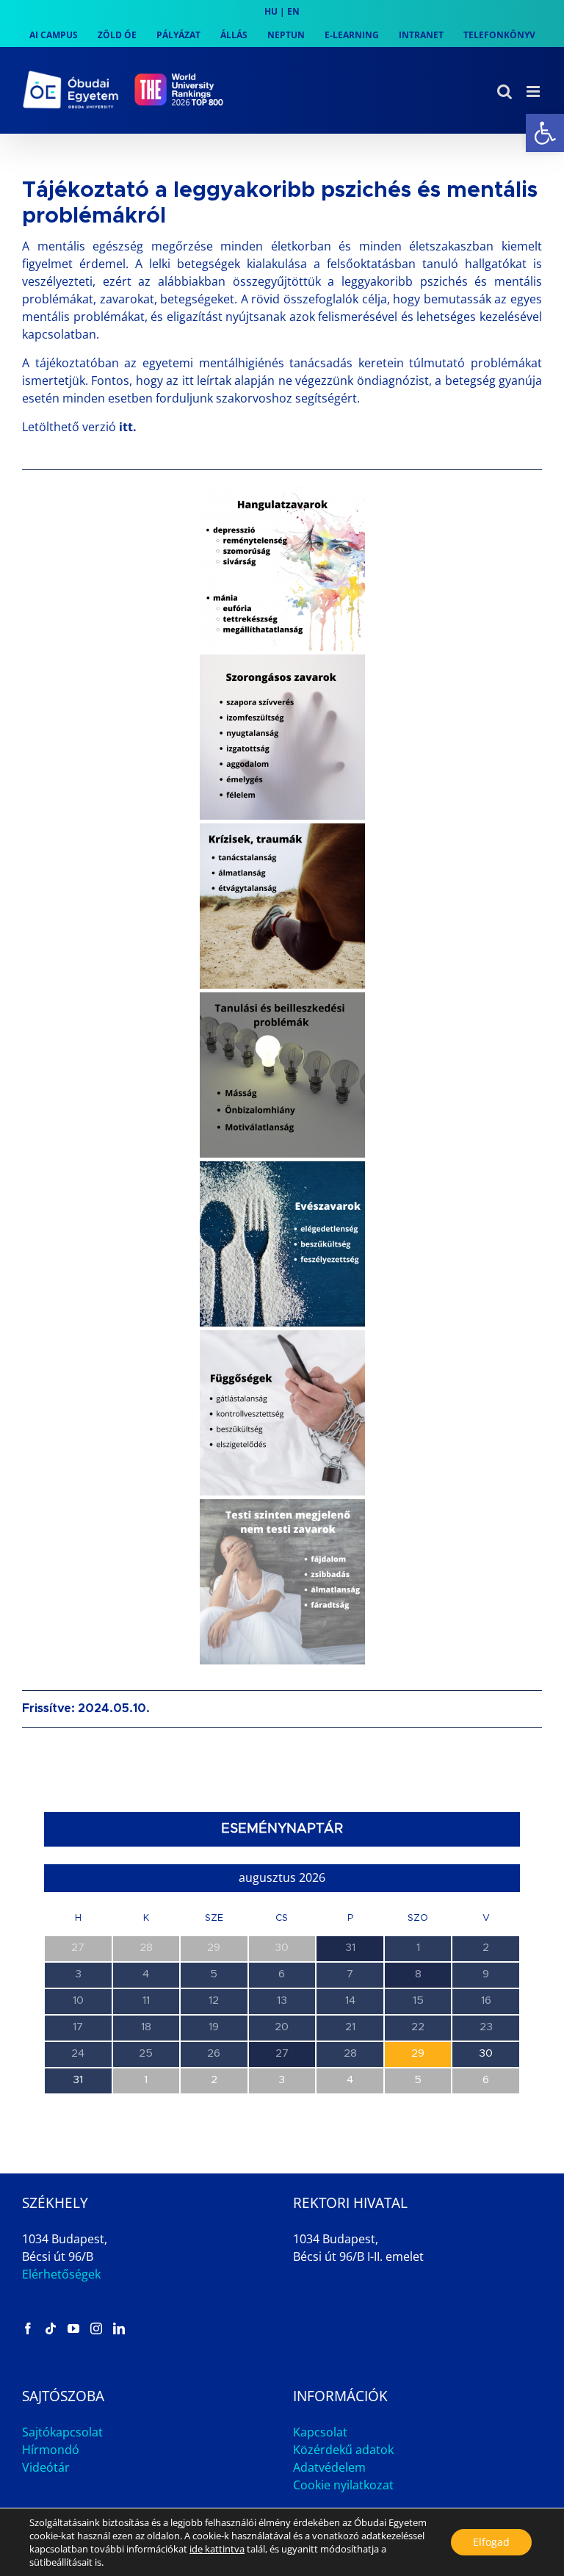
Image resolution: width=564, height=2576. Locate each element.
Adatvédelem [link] (329, 2467)
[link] (545, 133)
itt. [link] (128, 427)
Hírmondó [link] (51, 2450)
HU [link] (271, 11)
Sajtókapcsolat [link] (62, 2432)
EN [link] (293, 11)
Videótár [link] (46, 2467)
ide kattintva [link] (217, 2549)
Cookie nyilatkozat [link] (343, 2485)
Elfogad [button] (491, 2542)
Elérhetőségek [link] (61, 2274)
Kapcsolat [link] (320, 2432)
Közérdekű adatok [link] (343, 2450)
